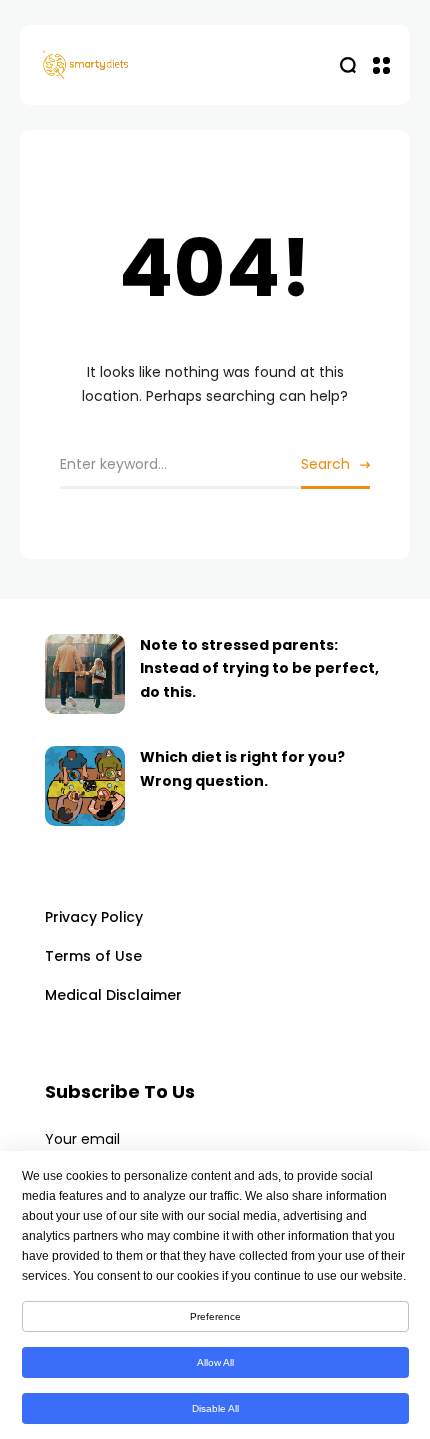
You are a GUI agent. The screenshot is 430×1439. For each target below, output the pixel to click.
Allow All (215, 1362)
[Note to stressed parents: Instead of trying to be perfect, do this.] (85, 674)
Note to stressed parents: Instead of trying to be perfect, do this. (259, 669)
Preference (215, 1316)
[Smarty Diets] (128, 65)
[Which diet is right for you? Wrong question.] (85, 786)
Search (325, 464)
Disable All (215, 1408)
